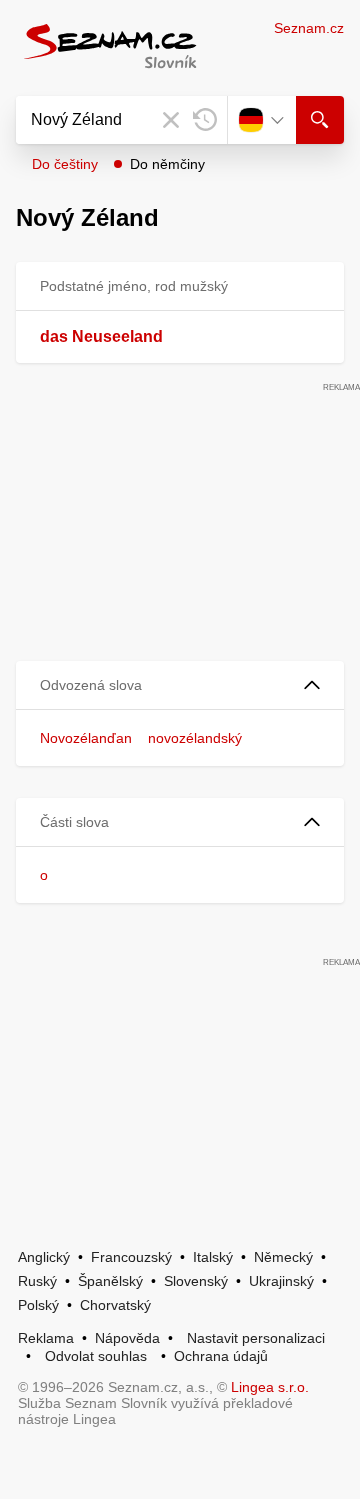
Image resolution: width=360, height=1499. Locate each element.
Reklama (46, 1338)
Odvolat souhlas (96, 1356)
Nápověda (127, 1338)
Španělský (110, 1281)
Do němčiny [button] (167, 164)
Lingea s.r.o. (270, 1387)
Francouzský (131, 1257)
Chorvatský (115, 1305)
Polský (38, 1305)
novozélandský (195, 738)
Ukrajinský (281, 1281)
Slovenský (196, 1281)
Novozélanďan (86, 738)
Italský (213, 1257)
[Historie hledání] (205, 120)
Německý (283, 1257)
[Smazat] (171, 120)
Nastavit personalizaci (256, 1338)
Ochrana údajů (221, 1356)
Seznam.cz (309, 28)
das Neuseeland (101, 336)
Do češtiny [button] (65, 164)
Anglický (44, 1257)
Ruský (37, 1281)
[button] (180, 685)
